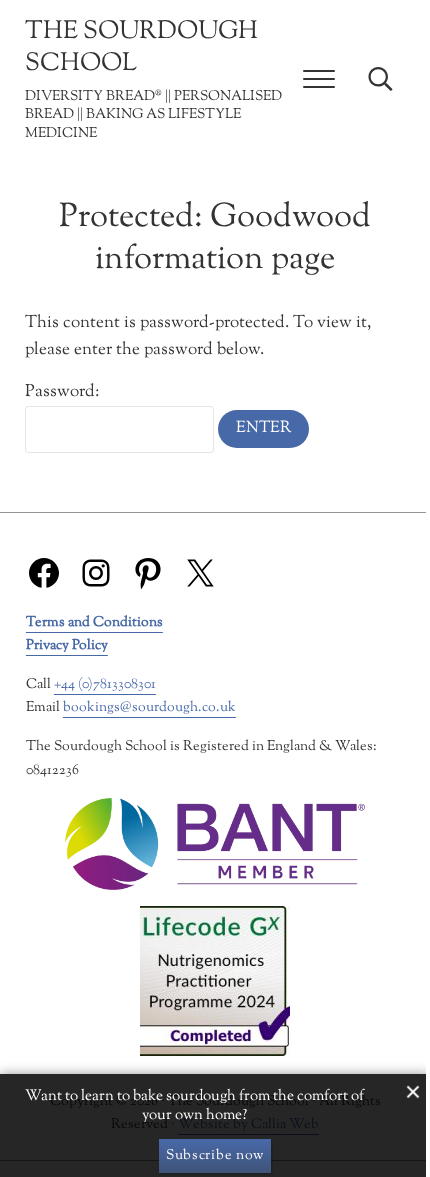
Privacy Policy (67, 645)
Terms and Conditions (94, 622)
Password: (62, 392)
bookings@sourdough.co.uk (149, 707)
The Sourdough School (141, 48)
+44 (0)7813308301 (105, 684)
